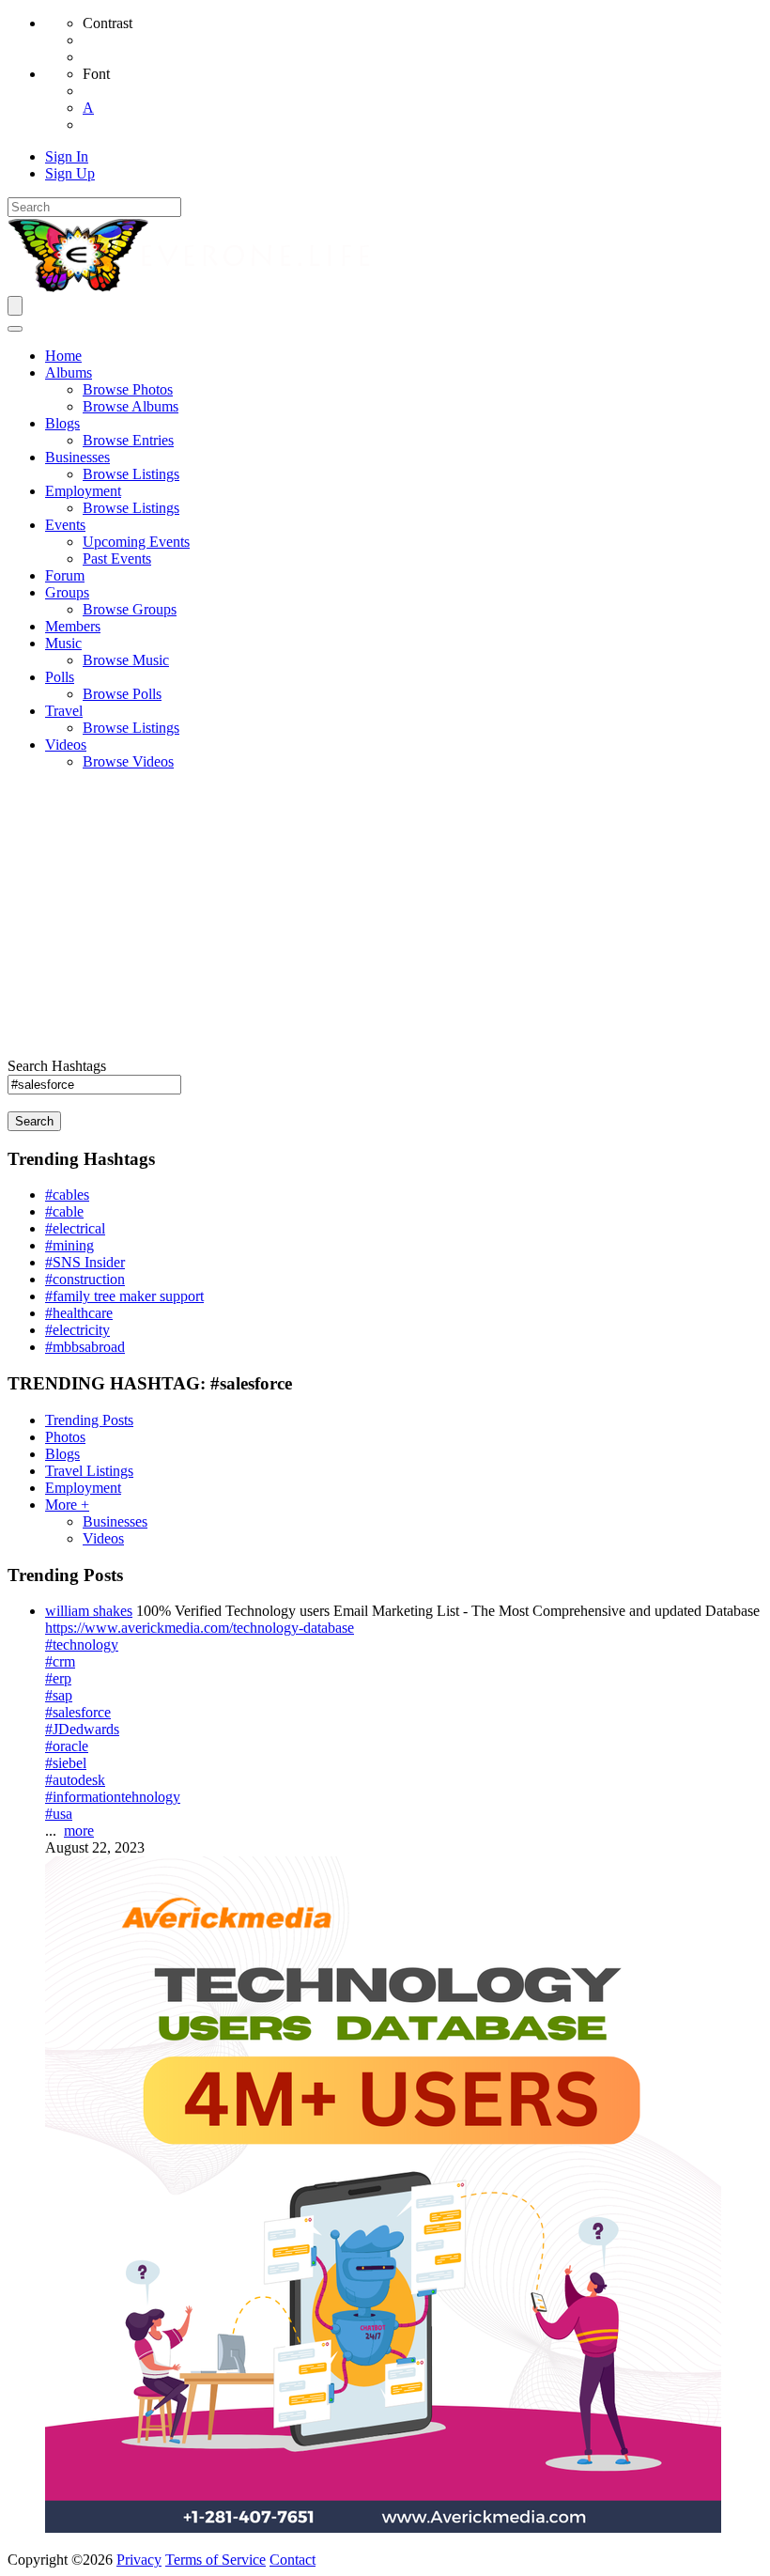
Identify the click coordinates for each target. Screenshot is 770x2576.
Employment (83, 1488)
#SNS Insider (85, 1262)
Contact (293, 2560)
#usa (59, 1814)
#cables (67, 1195)
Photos (65, 1437)
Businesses (115, 1521)
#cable (64, 1211)
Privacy (139, 2560)
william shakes (89, 1611)
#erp (58, 1678)
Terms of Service (216, 2560)
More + (67, 1505)
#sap (59, 1695)
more (79, 1831)
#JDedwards (82, 1729)
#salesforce (78, 1712)
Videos (103, 1538)
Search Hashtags (57, 1066)
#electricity (77, 1330)
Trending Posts (89, 1420)
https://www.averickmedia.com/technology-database (200, 1628)
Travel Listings (89, 1471)
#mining (69, 1245)
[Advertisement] (385, 917)
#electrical (75, 1228)
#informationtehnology (113, 1797)
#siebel (66, 1763)
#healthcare (79, 1313)
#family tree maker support (124, 1296)
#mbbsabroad (85, 1347)
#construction (85, 1279)
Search (34, 1121)
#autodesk (75, 1780)
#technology (82, 1645)
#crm (60, 1661)
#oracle (67, 1746)
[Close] (15, 329)
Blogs (62, 1454)
